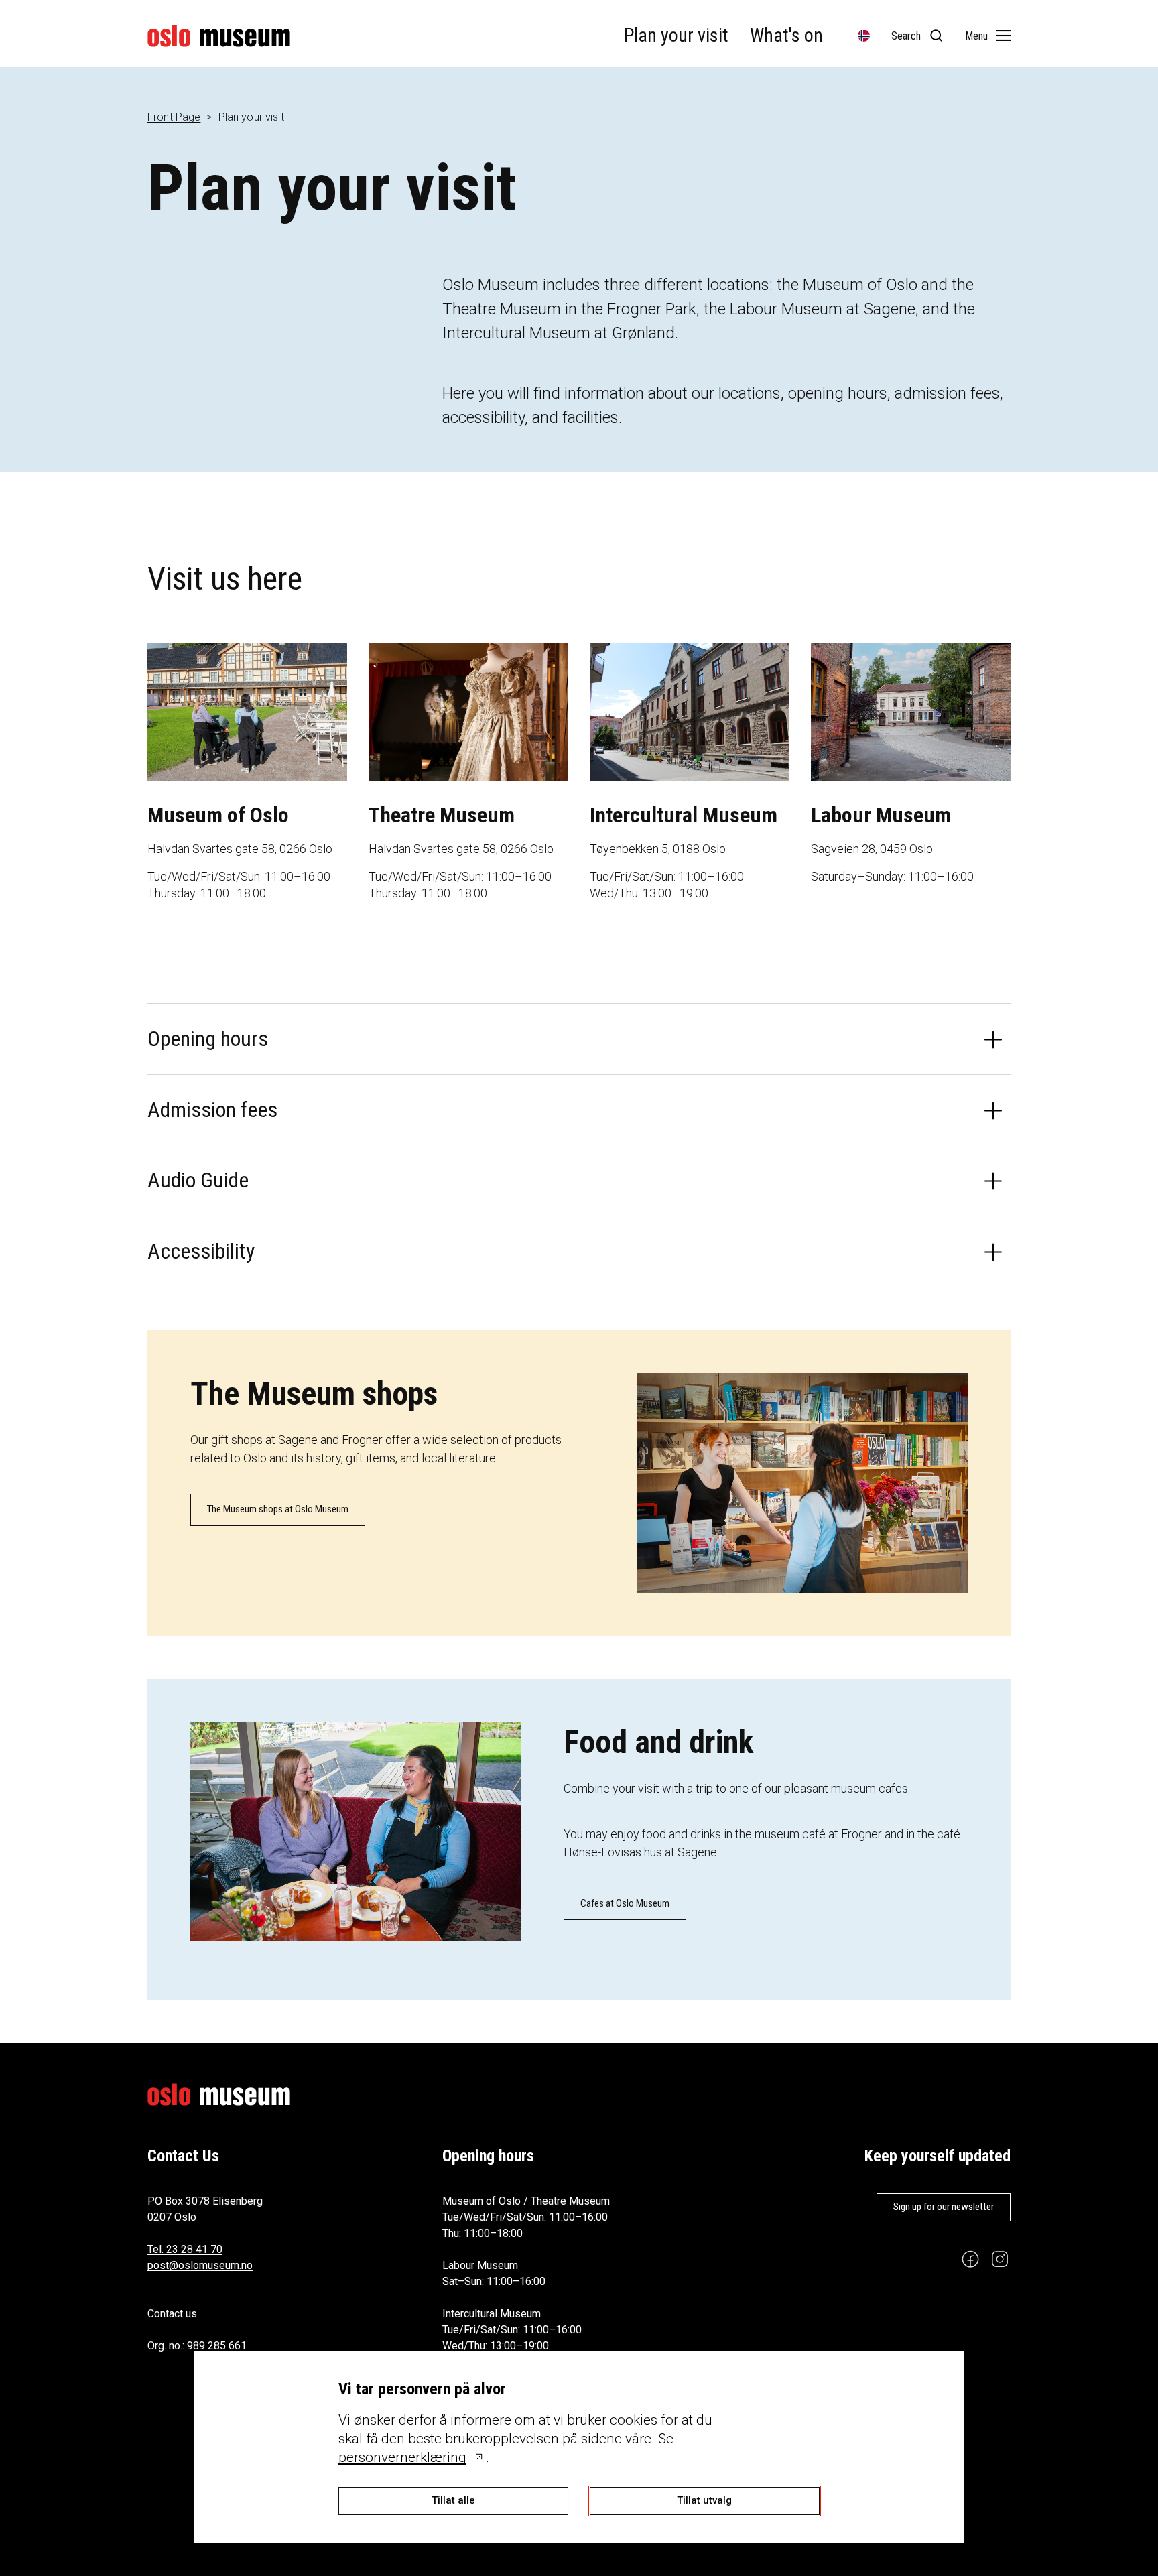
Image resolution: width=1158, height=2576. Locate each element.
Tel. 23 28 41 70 (185, 2249)
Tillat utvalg (704, 2500)
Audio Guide (198, 1180)
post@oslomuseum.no (200, 2265)
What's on (786, 35)
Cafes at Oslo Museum (625, 1903)
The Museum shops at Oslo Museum (278, 1509)
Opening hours (208, 1039)
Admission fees (212, 1110)
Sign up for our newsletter (944, 2207)
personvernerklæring (402, 2457)
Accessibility (201, 1251)
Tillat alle (453, 2500)
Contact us (172, 2314)
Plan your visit (676, 35)
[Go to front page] (219, 36)
